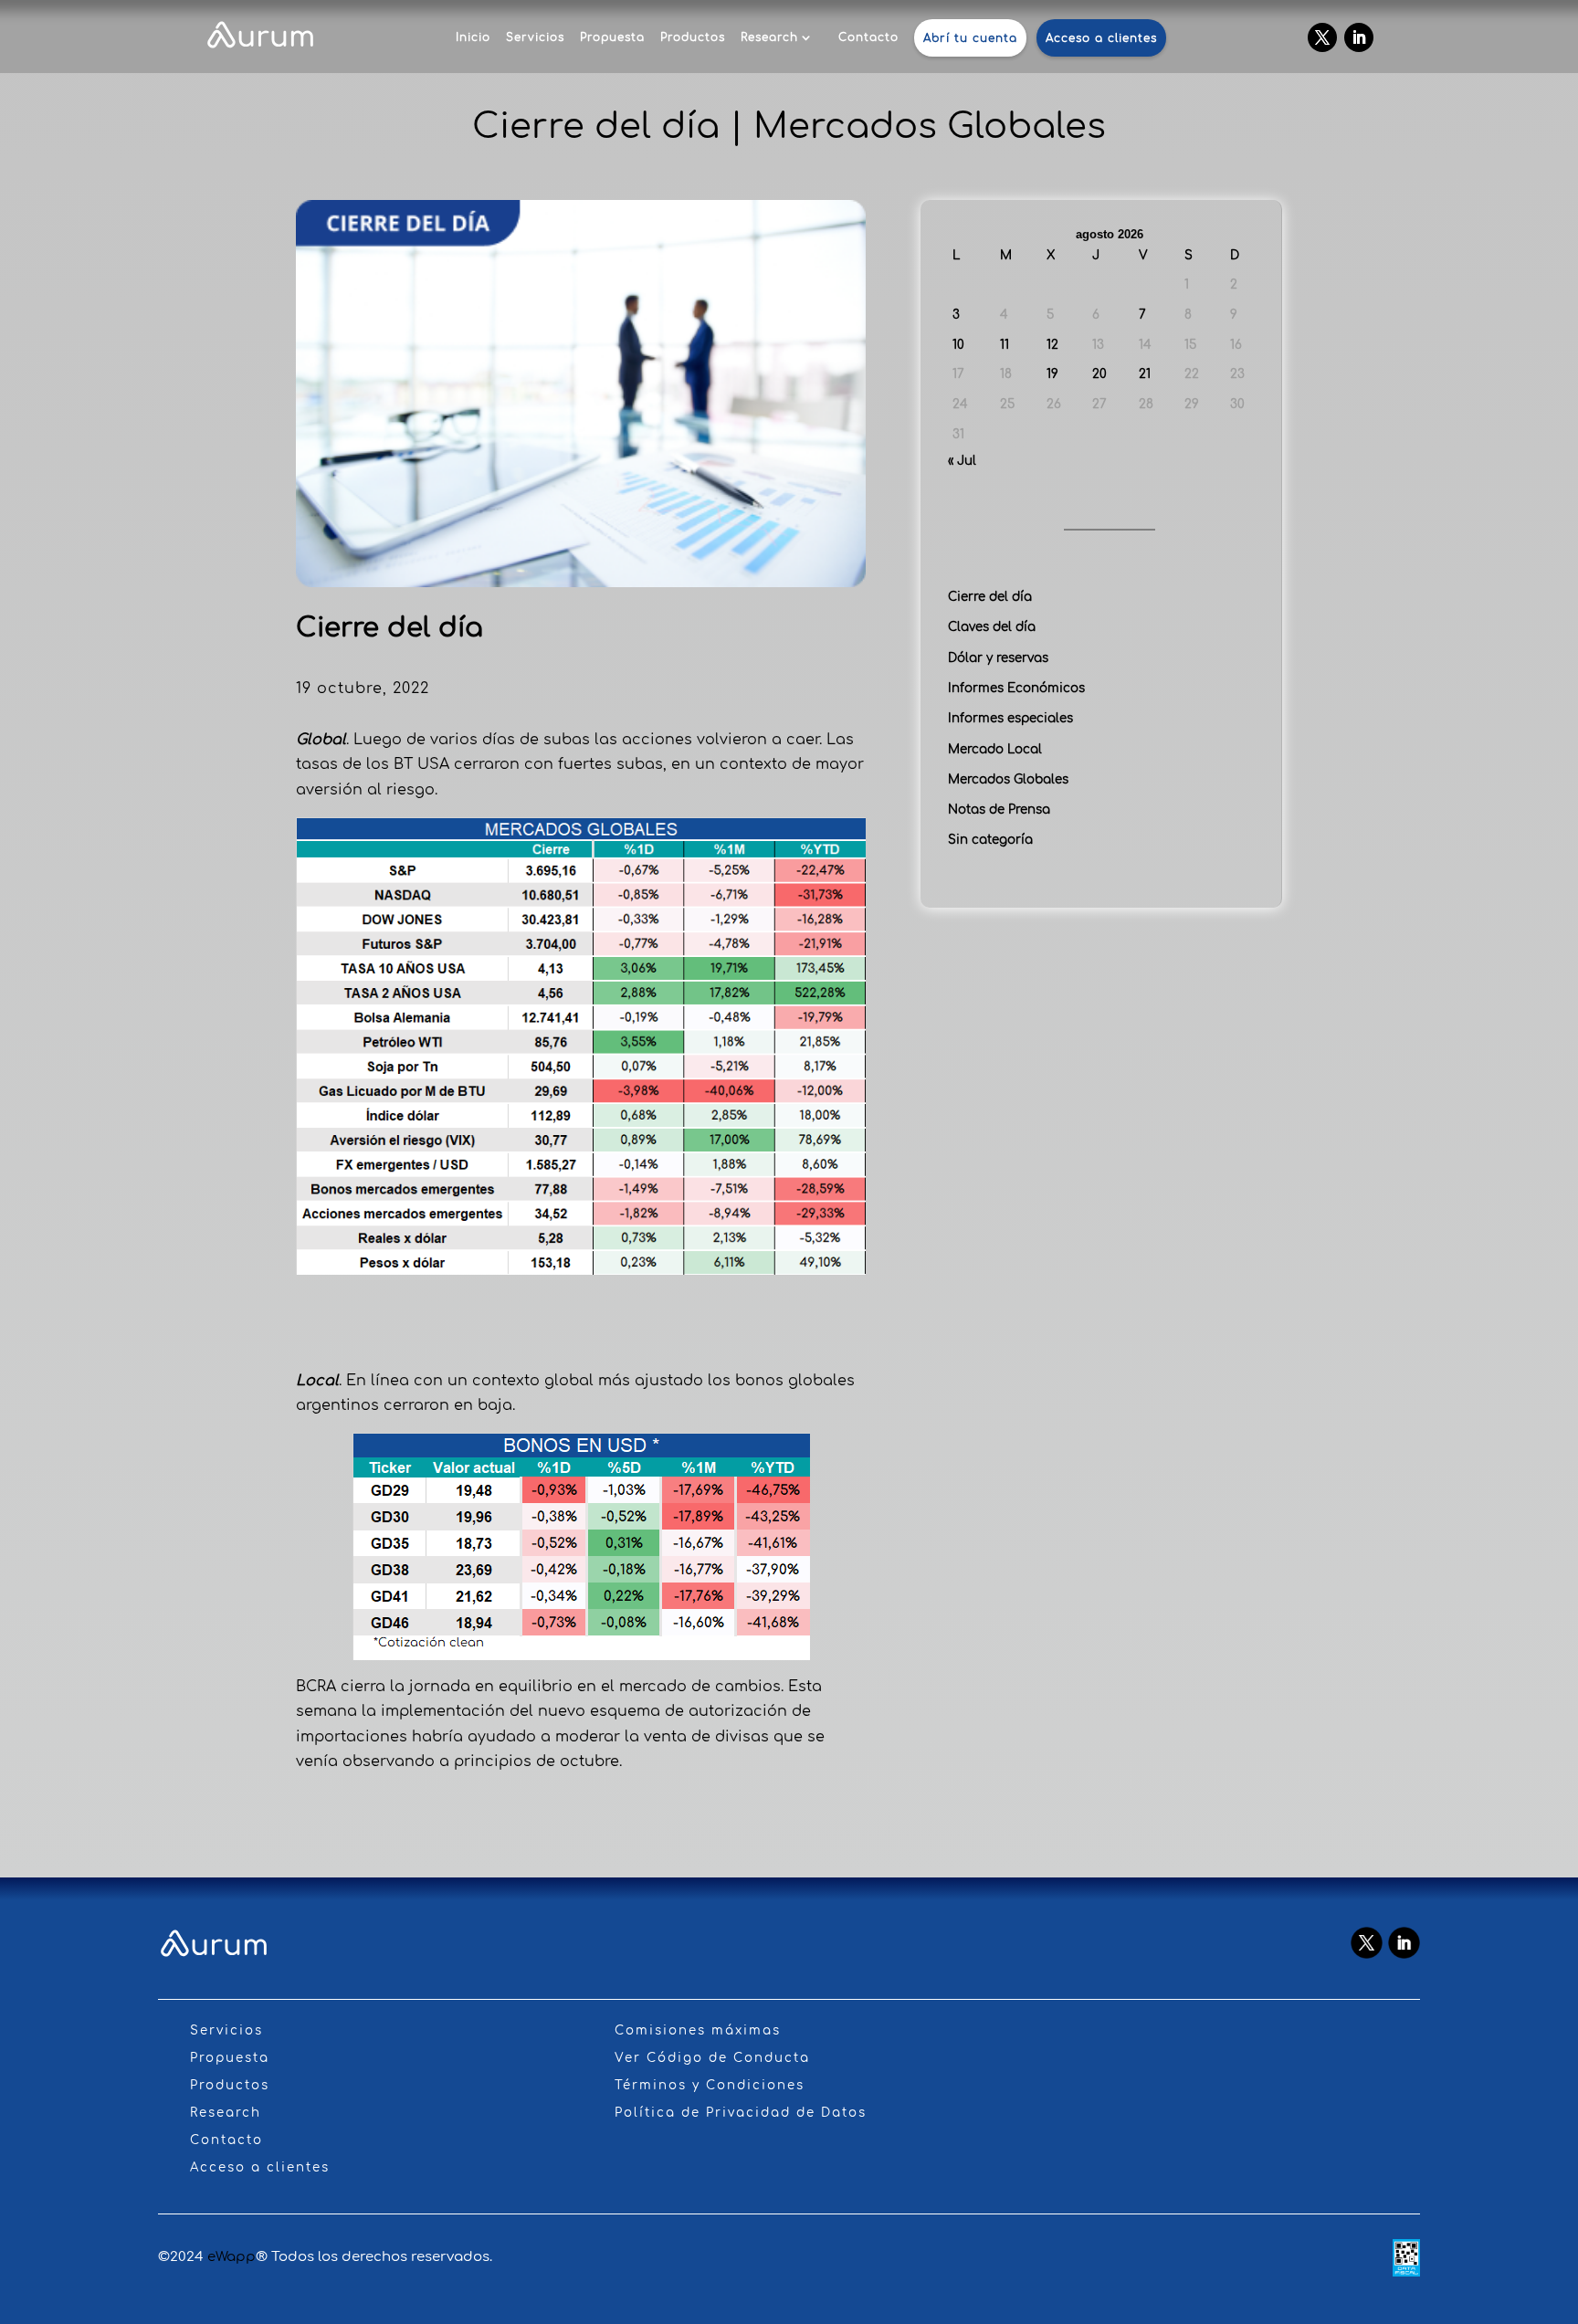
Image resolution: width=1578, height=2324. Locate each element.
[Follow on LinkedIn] (1359, 37)
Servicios (535, 37)
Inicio (473, 37)
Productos (693, 37)
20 (1099, 374)
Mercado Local (995, 749)
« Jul (962, 461)
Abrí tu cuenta (970, 38)
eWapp (231, 2257)
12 (1052, 345)
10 (958, 345)
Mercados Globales (1008, 779)
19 (1052, 374)
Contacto (868, 37)
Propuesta (612, 37)
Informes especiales (1010, 718)
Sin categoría (990, 840)
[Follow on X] (1322, 37)
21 (1145, 374)
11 (1005, 345)
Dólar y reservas (998, 658)
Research (769, 37)
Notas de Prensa (999, 810)
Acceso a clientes (1101, 38)
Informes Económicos (1016, 688)
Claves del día (992, 627)
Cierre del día (990, 597)
